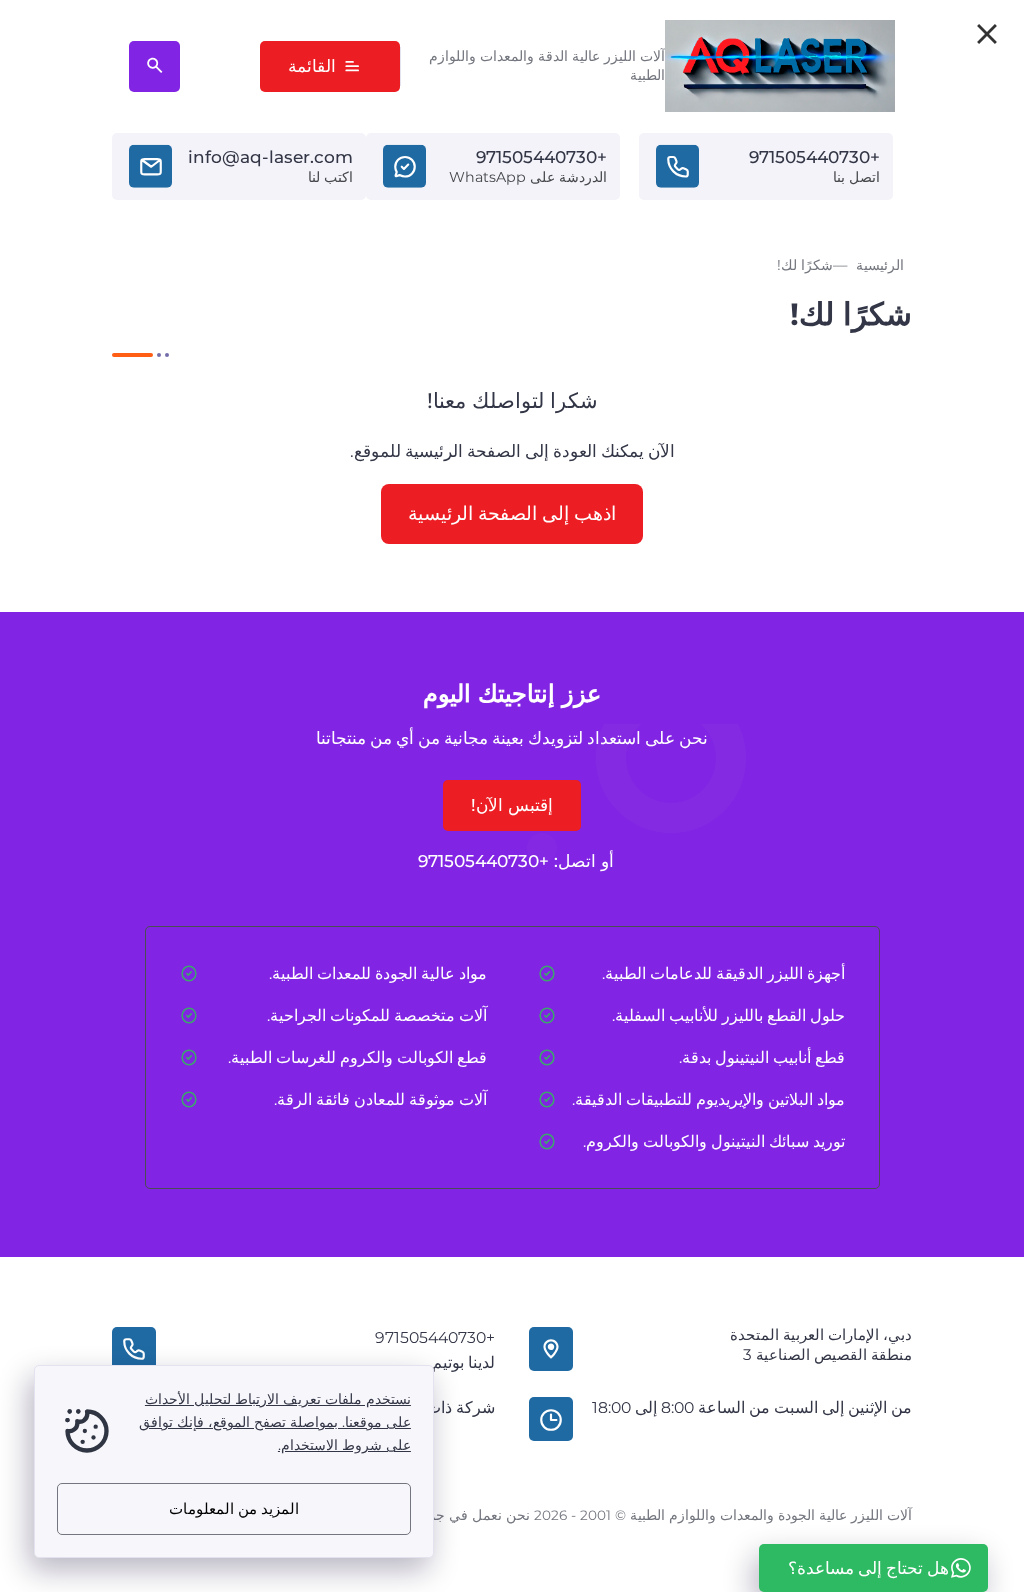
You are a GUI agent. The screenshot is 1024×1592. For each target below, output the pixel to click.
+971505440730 (814, 157)
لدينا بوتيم (463, 1362)
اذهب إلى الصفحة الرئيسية (512, 513)
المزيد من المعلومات (234, 1508)
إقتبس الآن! (512, 805)
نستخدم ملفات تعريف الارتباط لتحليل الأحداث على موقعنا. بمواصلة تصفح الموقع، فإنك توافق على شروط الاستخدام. (275, 1422)
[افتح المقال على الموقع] (154, 66)
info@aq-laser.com (270, 157)
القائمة (312, 66)
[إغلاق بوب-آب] (987, 34)
